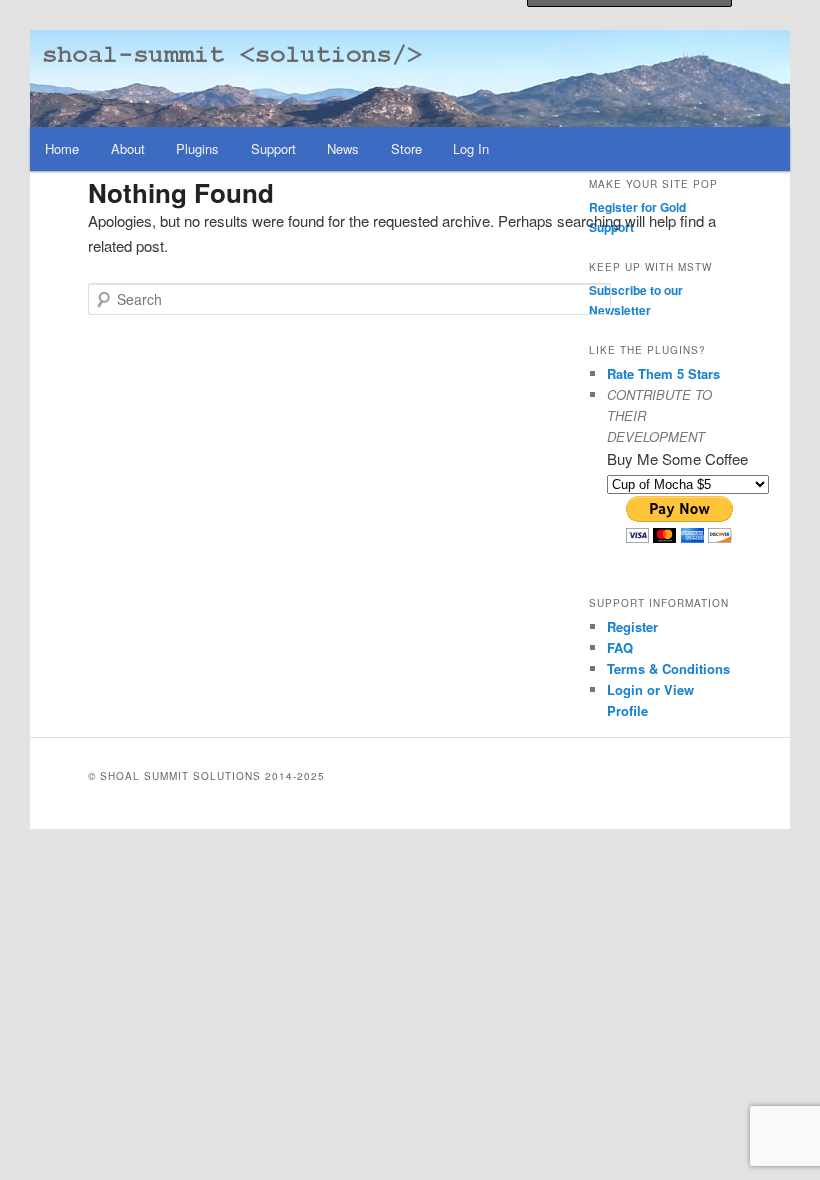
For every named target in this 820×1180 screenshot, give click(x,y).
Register (632, 626)
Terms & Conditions (668, 668)
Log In (471, 148)
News (343, 148)
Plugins (197, 148)
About (128, 148)
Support (273, 148)
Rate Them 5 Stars (663, 373)
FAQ (620, 647)
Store (406, 148)
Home (62, 148)
